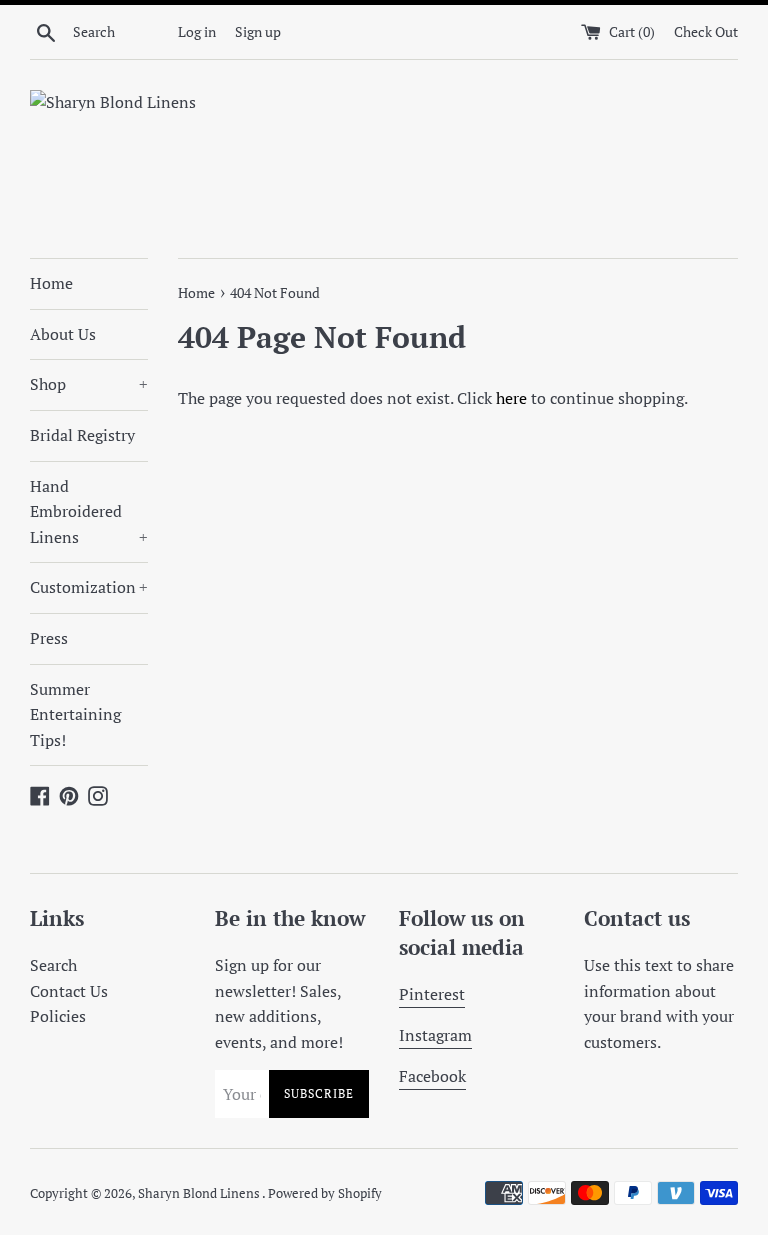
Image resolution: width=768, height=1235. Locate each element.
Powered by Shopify (325, 1193)
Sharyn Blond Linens (200, 1193)
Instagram (435, 1035)
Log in (197, 31)
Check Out (706, 31)
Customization (89, 587)
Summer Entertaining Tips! (75, 714)
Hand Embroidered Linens (89, 511)
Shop (89, 384)
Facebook (432, 1076)
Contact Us (69, 991)
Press (49, 638)
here (511, 398)
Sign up (258, 31)
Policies (58, 1016)
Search (53, 965)
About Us (63, 334)
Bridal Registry (82, 435)
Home (51, 283)
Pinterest (432, 994)
